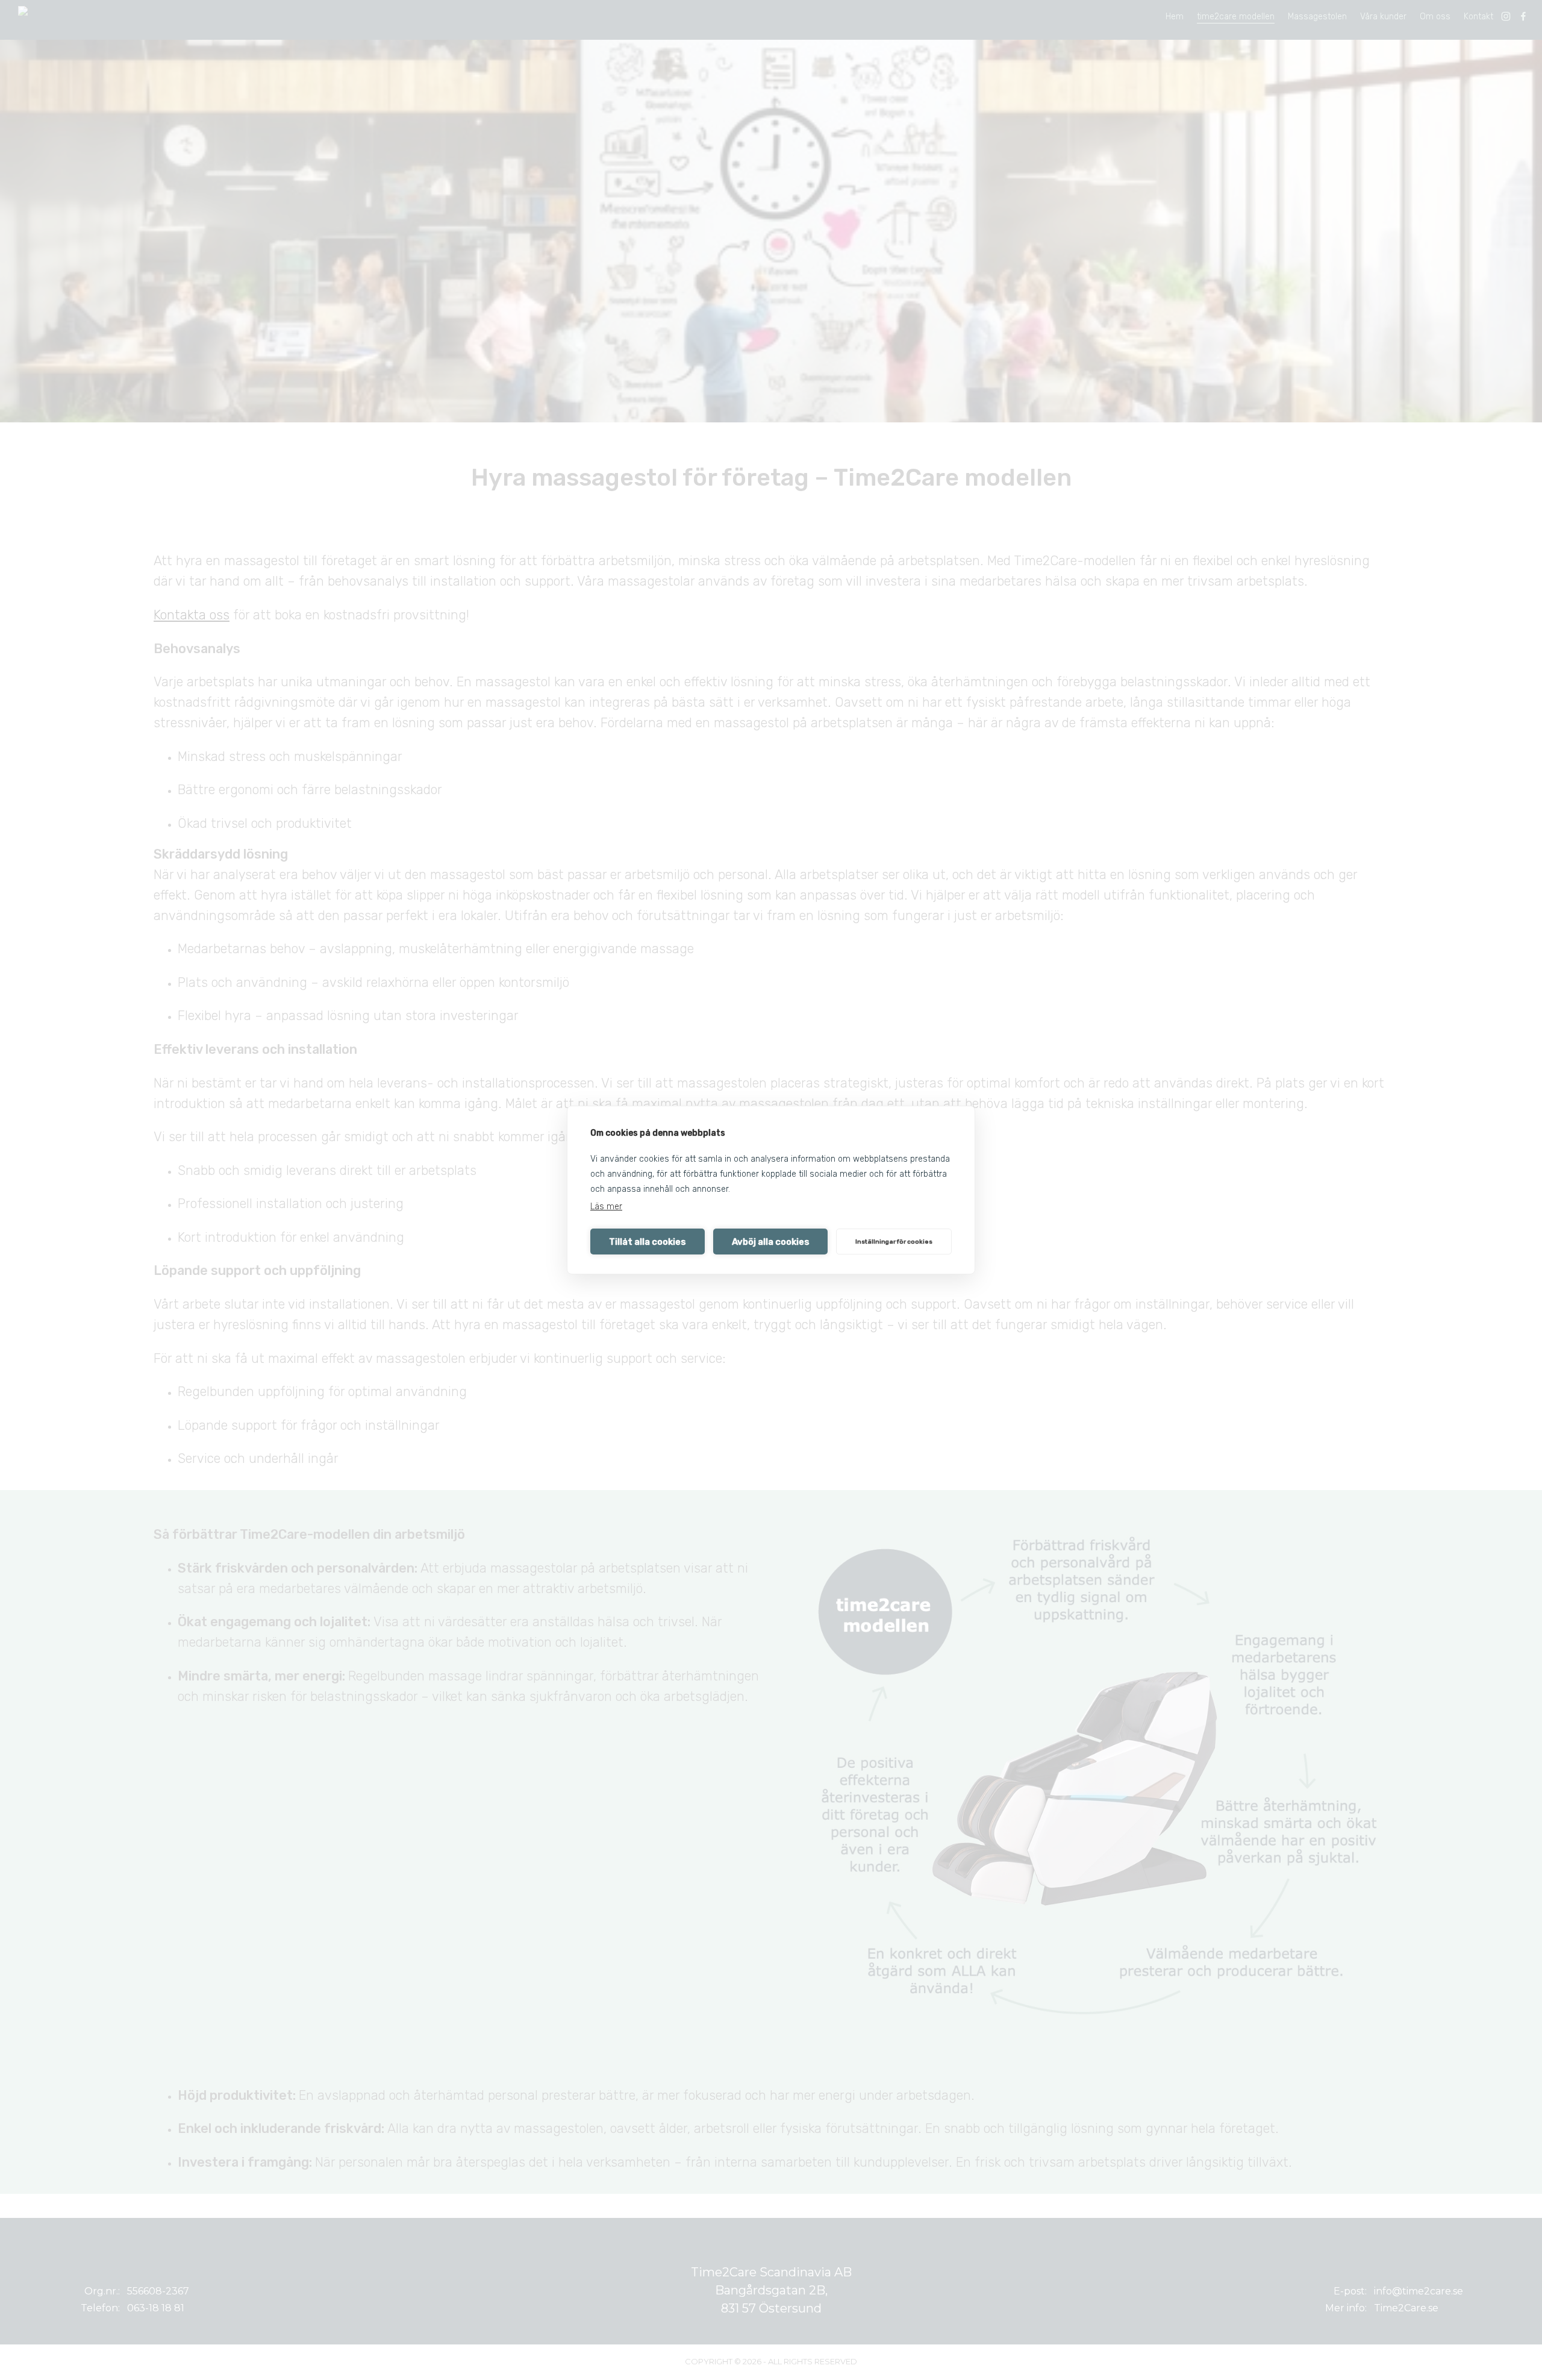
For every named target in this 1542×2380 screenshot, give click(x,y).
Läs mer (606, 1207)
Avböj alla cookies (771, 1242)
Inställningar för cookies (894, 1242)
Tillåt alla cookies (648, 1242)
